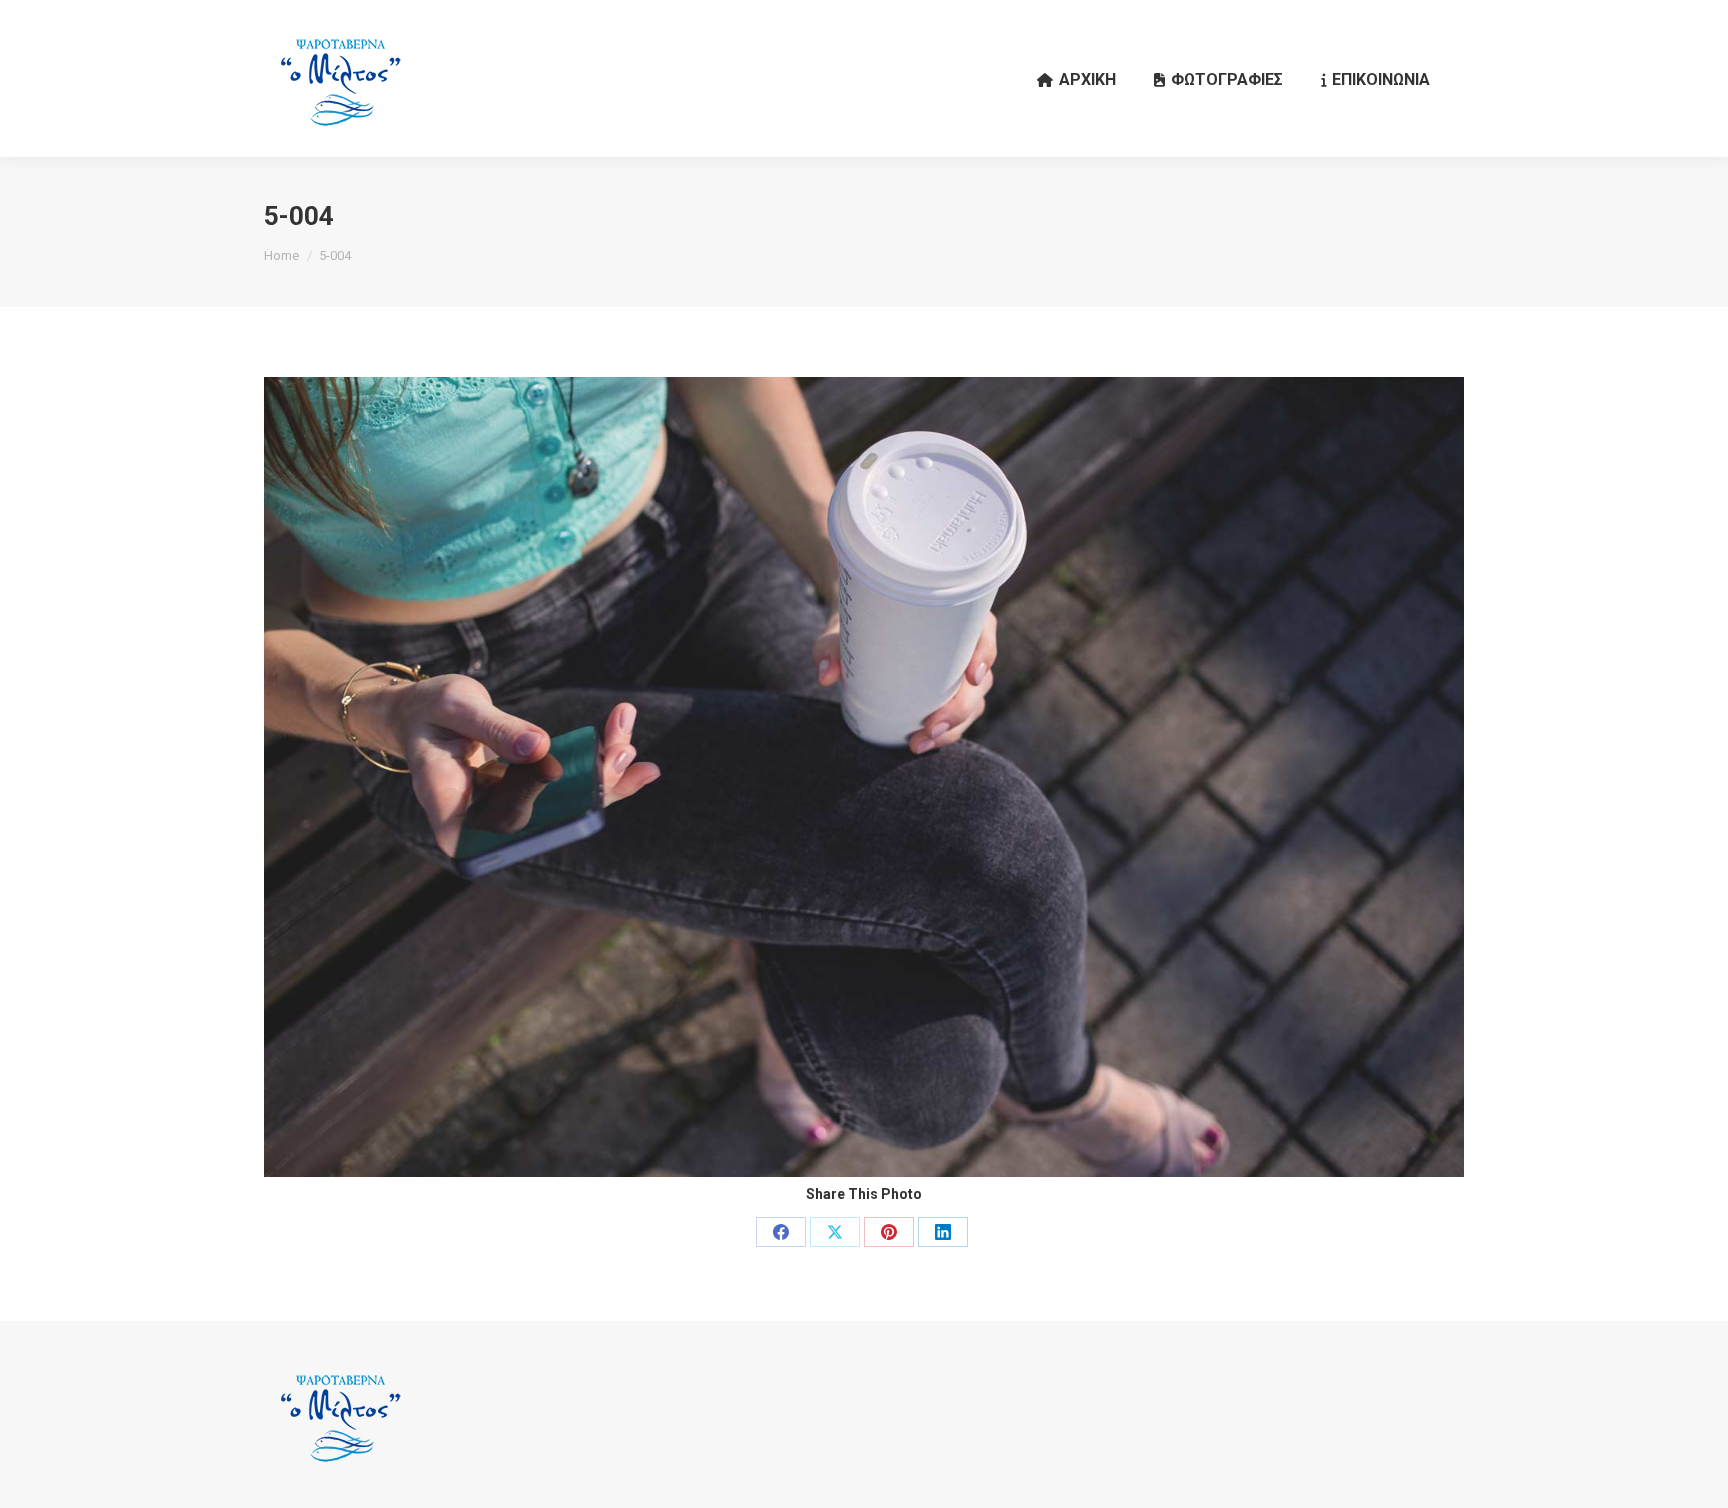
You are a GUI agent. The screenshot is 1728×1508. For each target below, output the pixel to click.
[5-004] (864, 777)
